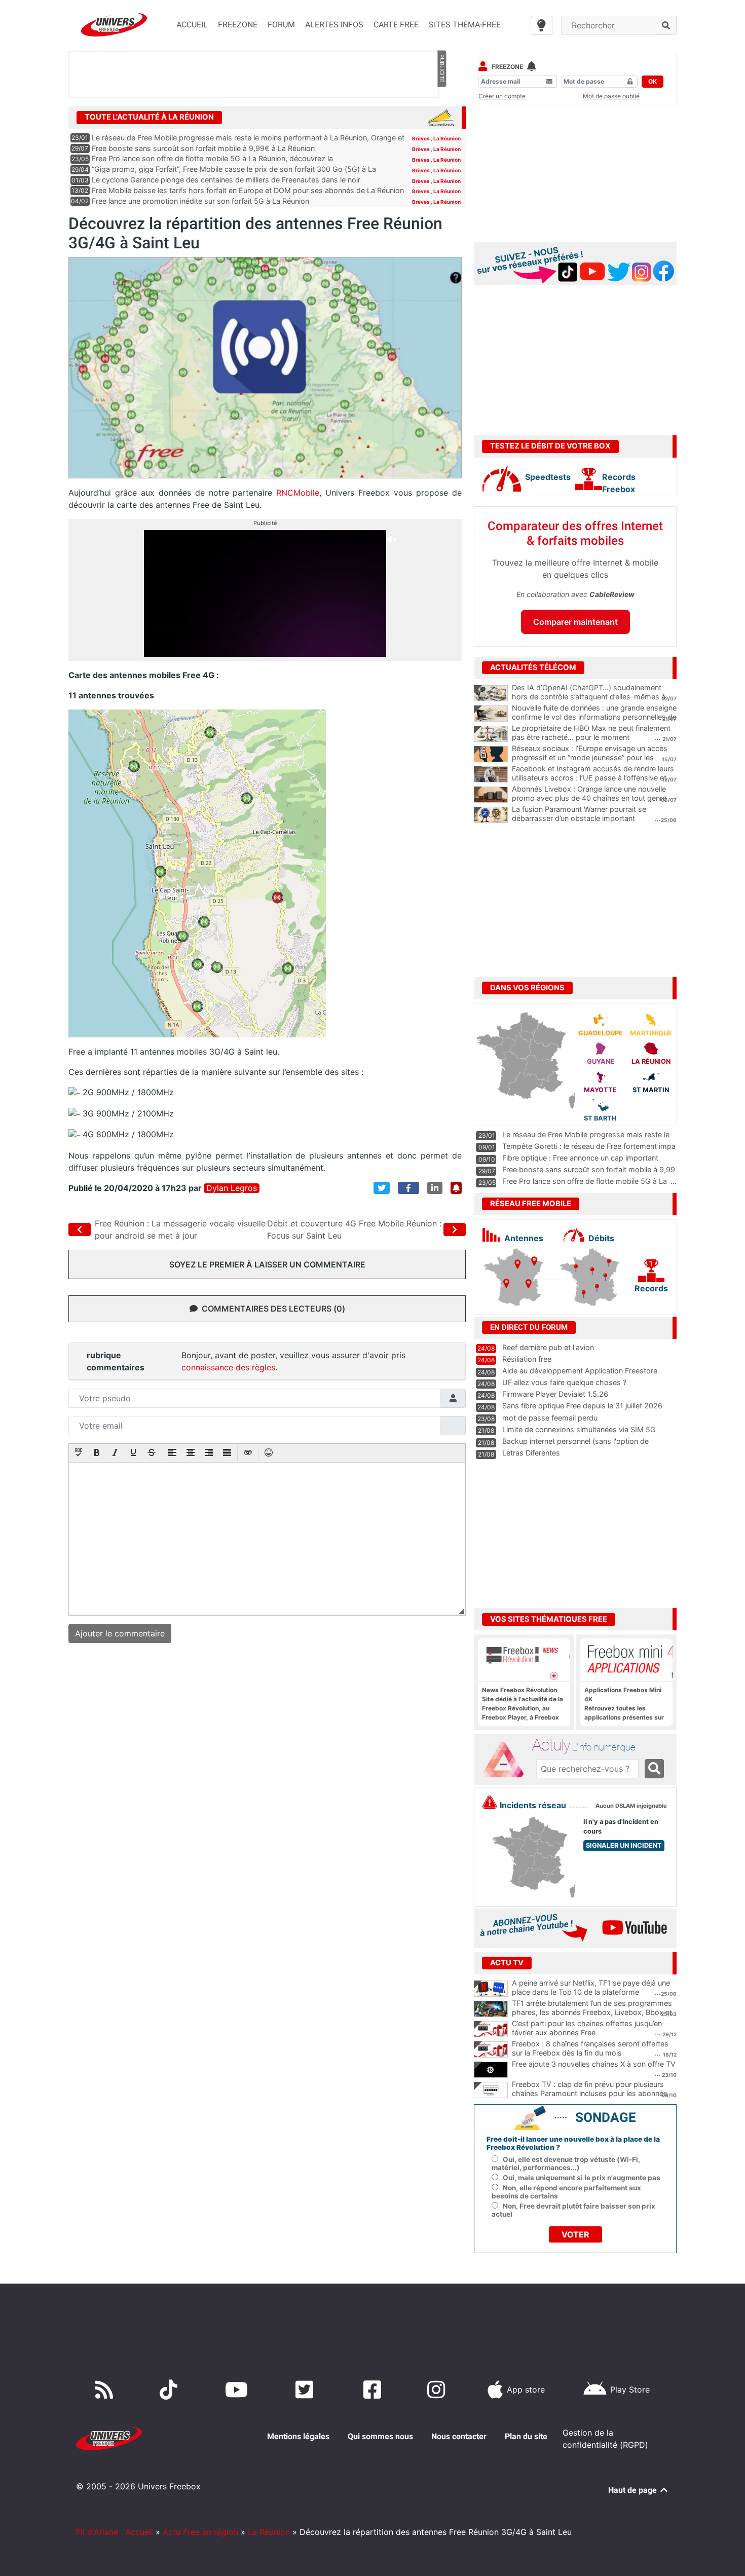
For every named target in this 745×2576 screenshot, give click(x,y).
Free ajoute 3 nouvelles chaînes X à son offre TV (594, 2064)
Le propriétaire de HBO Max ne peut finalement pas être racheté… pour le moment (591, 733)
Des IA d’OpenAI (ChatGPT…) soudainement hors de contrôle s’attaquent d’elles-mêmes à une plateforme (589, 697)
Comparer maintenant (575, 622)
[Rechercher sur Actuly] (654, 1769)
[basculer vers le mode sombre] (542, 25)
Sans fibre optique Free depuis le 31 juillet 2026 (582, 1406)
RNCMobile (298, 493)
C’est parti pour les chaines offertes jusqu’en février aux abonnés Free (587, 2028)
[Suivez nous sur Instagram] (438, 2390)
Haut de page (634, 2490)
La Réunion (447, 138)
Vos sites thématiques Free (549, 1619)
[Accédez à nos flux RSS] (106, 2390)
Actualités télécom (533, 667)
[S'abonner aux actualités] (456, 1188)
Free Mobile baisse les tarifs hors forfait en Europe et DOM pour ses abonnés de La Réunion (248, 190)
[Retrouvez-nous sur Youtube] (238, 2390)
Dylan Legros (232, 1188)
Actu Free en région (200, 2532)
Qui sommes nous (380, 2436)
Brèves (421, 138)
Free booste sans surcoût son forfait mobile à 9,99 (589, 1169)
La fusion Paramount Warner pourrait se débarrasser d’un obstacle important (579, 814)
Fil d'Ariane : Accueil (115, 2532)
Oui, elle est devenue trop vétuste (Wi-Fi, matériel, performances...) (566, 2163)
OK (653, 81)
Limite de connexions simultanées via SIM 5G (579, 1429)
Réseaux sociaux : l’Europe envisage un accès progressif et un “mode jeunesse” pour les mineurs (590, 758)
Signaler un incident (624, 1845)
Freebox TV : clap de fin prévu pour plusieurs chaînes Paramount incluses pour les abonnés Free (590, 2094)
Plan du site (526, 2436)
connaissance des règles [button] (228, 1367)
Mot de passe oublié (611, 96)
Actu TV (507, 1963)
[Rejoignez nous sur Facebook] (374, 2390)
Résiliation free (527, 1359)
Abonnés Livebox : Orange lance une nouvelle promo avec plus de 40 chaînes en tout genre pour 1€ (589, 798)
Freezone (507, 67)
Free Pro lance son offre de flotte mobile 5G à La (585, 1181)
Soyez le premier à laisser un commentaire (267, 1264)
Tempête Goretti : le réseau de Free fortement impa (589, 1146)
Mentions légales (298, 2436)
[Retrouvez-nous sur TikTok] (171, 2390)
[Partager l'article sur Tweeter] (382, 1188)
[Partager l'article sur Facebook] (408, 1188)
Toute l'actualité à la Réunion (149, 117)
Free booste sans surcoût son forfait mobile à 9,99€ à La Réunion (203, 148)
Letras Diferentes (531, 1453)
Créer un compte (502, 96)
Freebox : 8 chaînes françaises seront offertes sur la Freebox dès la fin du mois (590, 2048)
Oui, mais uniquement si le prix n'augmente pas (582, 2178)
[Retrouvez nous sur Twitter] (306, 2390)
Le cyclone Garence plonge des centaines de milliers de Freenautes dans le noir (226, 180)
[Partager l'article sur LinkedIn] (435, 1188)
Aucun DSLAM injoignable (631, 1806)
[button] (79, 1453)
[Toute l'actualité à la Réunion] (441, 117)
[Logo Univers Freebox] (114, 25)
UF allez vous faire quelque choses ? (564, 1382)
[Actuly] (507, 1760)
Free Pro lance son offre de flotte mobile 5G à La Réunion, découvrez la (212, 158)
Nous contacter (459, 2436)
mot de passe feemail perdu (550, 1418)
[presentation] (79, 1453)
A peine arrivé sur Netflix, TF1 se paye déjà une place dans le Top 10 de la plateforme (591, 1988)
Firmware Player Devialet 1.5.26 (555, 1394)
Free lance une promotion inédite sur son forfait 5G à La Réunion (200, 201)
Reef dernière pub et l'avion (548, 1347)
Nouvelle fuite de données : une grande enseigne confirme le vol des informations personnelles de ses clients (594, 717)
